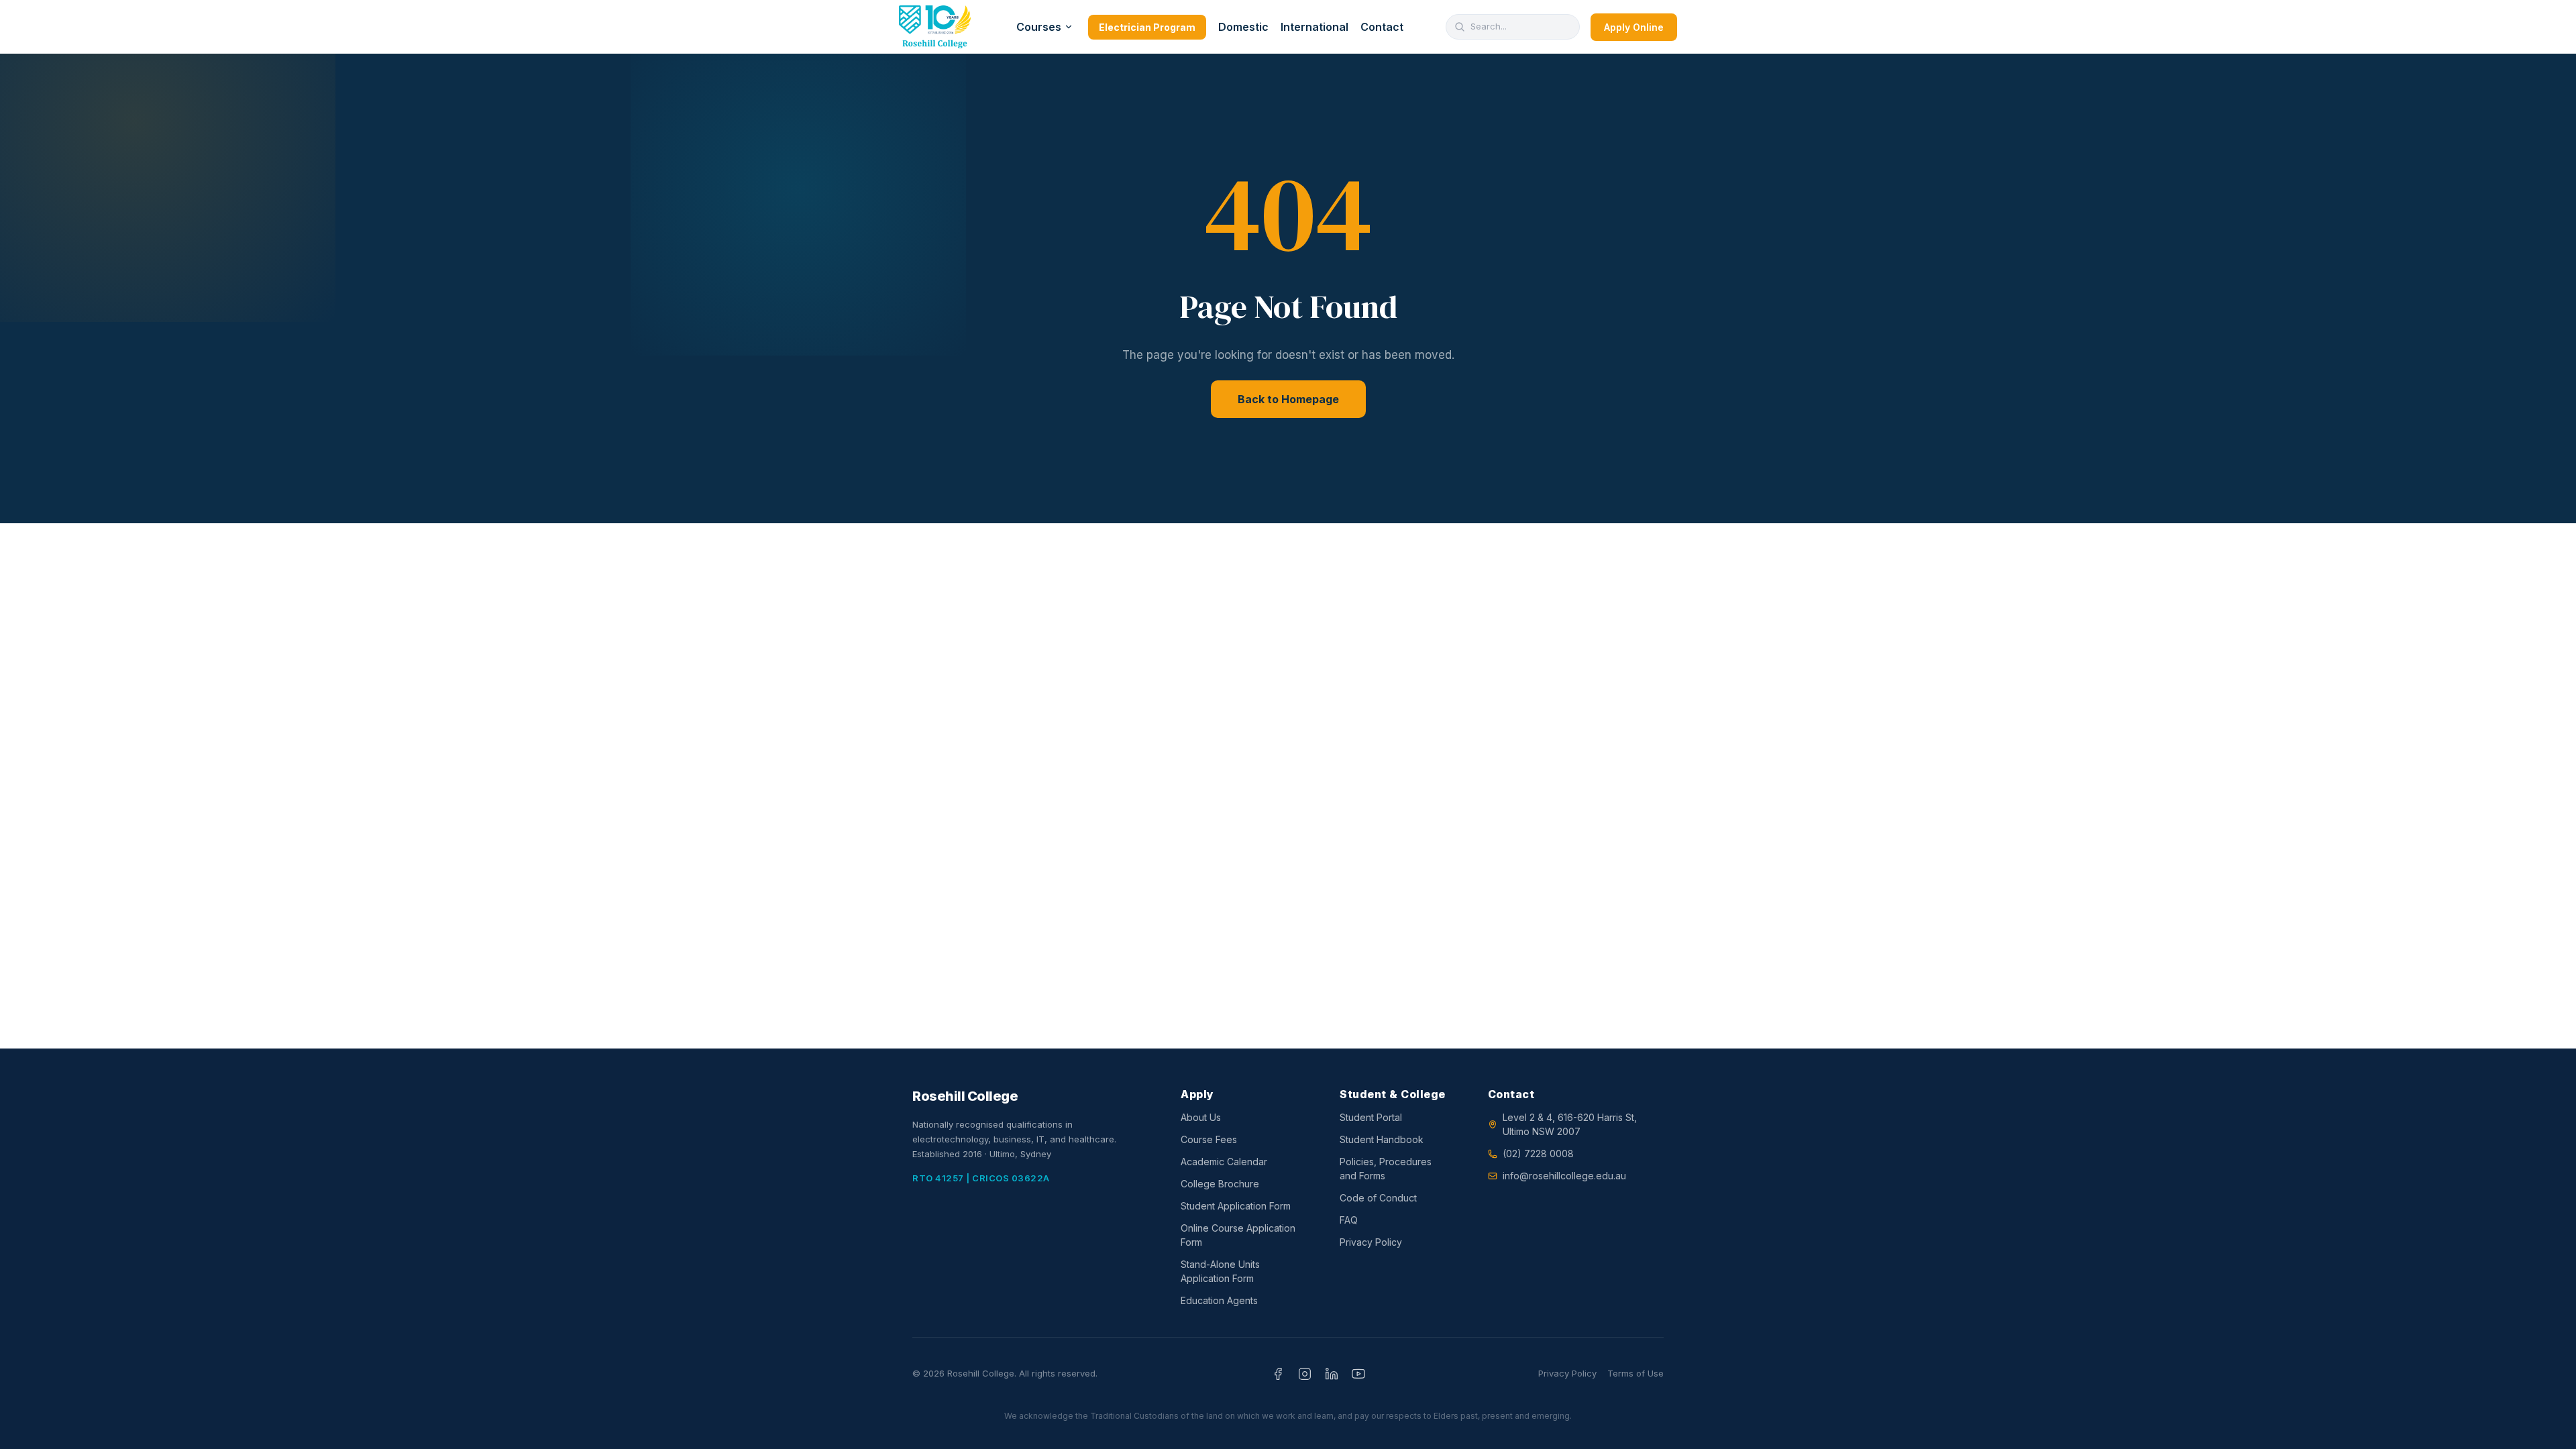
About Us (1201, 1117)
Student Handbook (1382, 1139)
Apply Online (1634, 27)
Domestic (1243, 27)
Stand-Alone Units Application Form (1220, 1271)
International (1314, 27)
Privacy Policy (1371, 1242)
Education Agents (1219, 1300)
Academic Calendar (1224, 1162)
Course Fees (1209, 1139)
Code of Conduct (1378, 1198)
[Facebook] (1278, 1374)
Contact (1382, 27)
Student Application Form (1236, 1206)
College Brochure (1220, 1184)
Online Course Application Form (1238, 1235)
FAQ (1349, 1220)
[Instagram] (1305, 1374)
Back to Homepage (1288, 399)
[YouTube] (1358, 1374)
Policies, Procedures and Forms (1386, 1169)
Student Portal (1371, 1117)
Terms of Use (1635, 1373)
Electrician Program (1147, 27)
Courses (1039, 27)
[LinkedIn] (1332, 1374)
